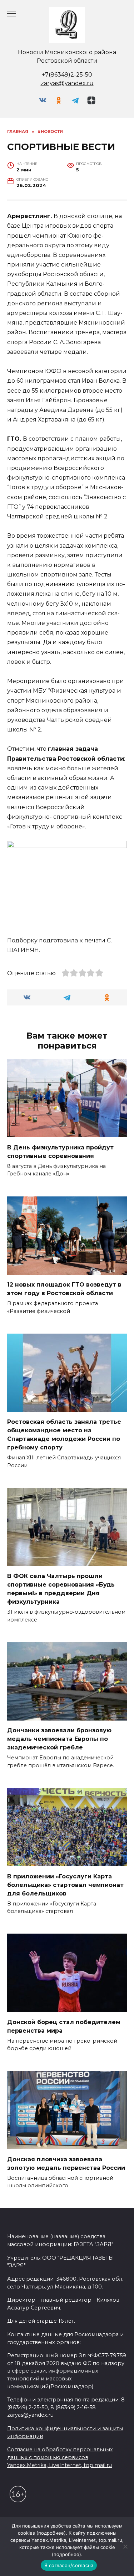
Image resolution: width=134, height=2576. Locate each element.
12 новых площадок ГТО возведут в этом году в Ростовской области (64, 1289)
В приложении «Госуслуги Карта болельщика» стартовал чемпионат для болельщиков (65, 1885)
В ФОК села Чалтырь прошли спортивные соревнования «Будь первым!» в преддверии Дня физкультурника (61, 1589)
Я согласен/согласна (69, 2565)
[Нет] (125, 2546)
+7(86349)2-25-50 (67, 75)
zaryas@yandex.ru (67, 83)
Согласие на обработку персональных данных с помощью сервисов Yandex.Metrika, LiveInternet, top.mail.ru (60, 2457)
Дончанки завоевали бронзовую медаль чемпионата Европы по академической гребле (59, 1739)
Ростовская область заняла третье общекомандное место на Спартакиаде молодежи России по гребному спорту (64, 1435)
